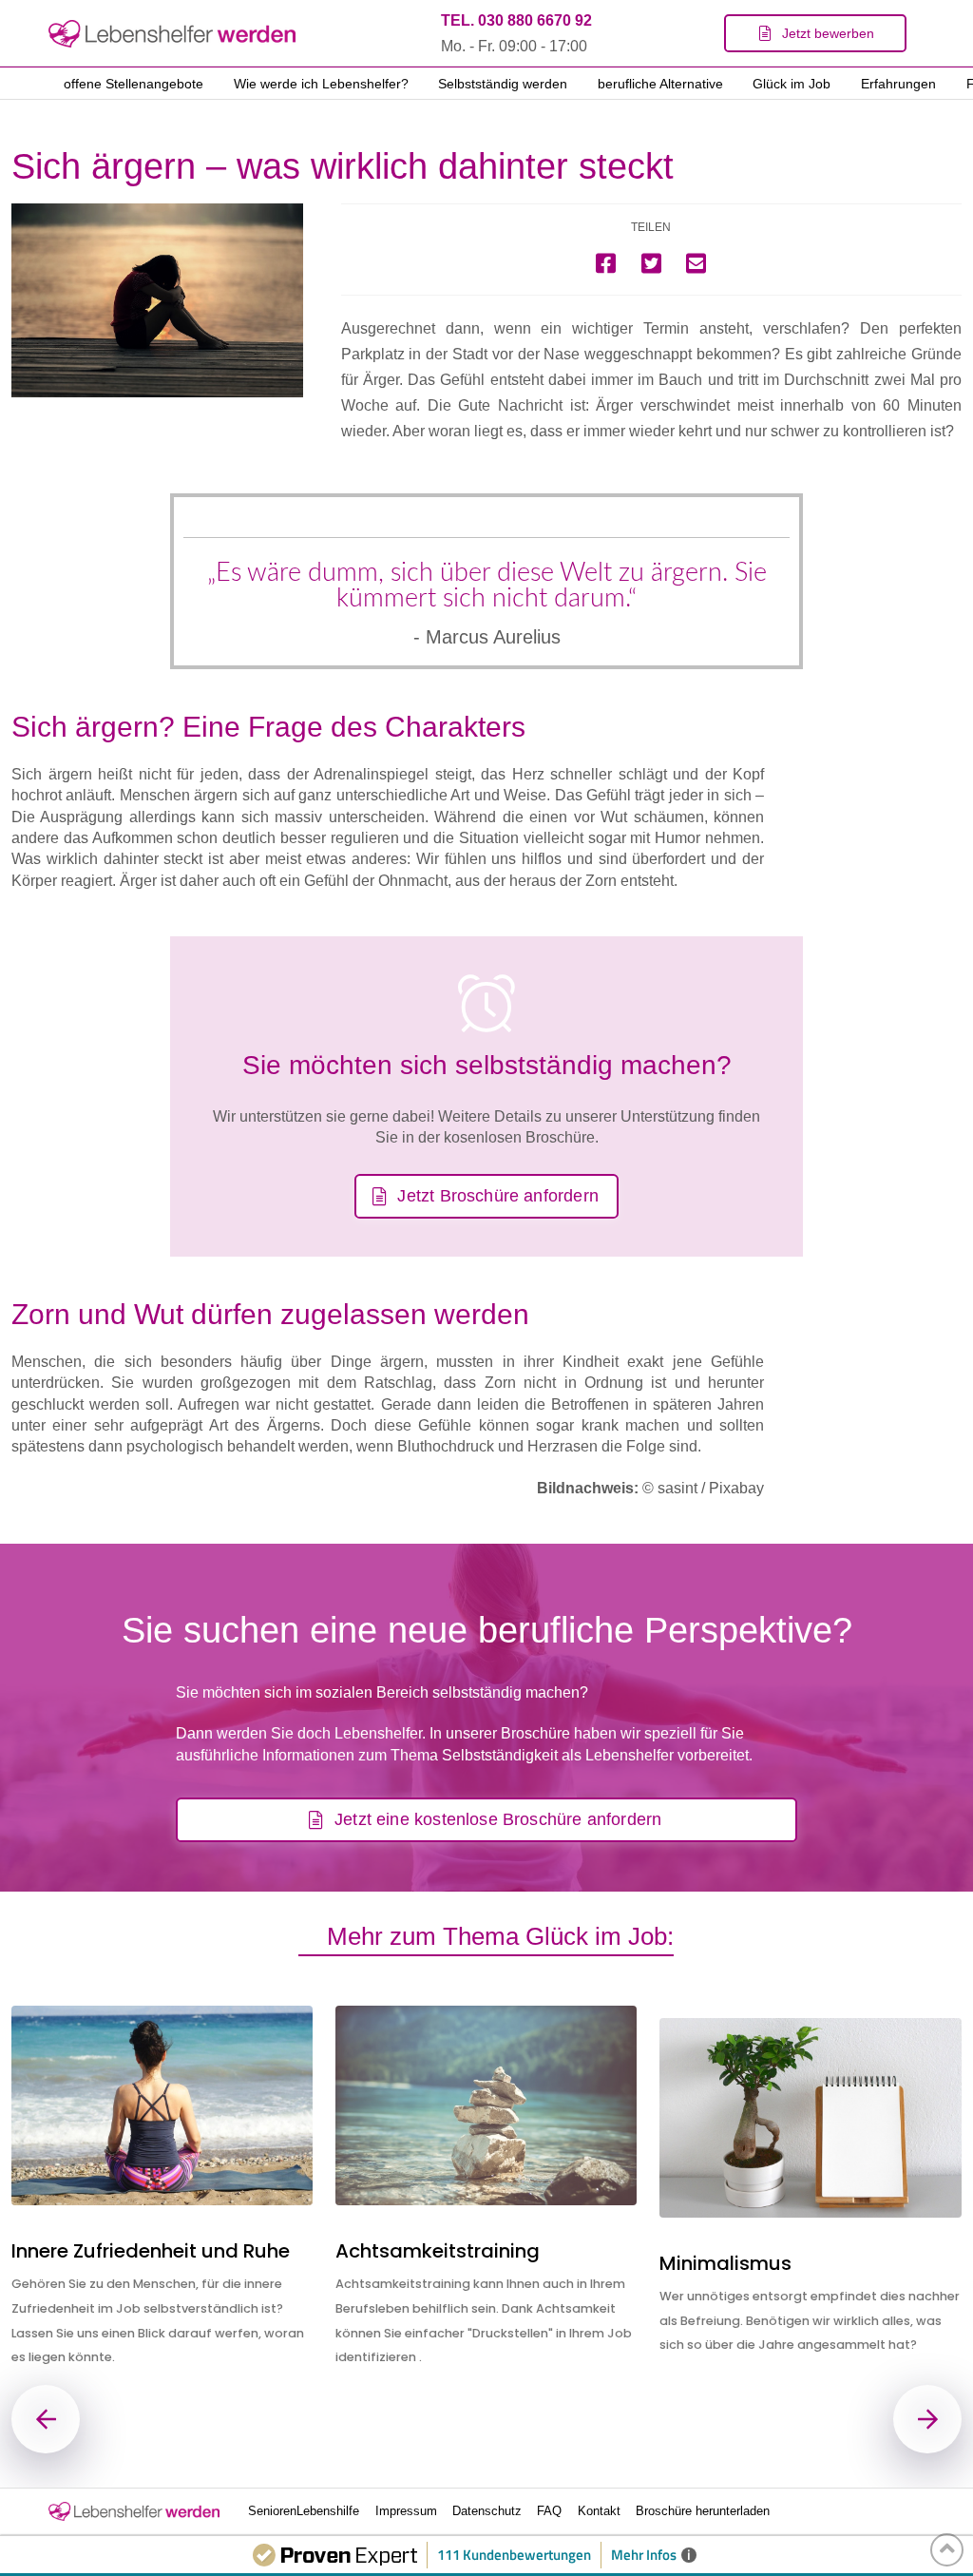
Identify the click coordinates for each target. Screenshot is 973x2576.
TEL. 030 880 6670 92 (516, 20)
